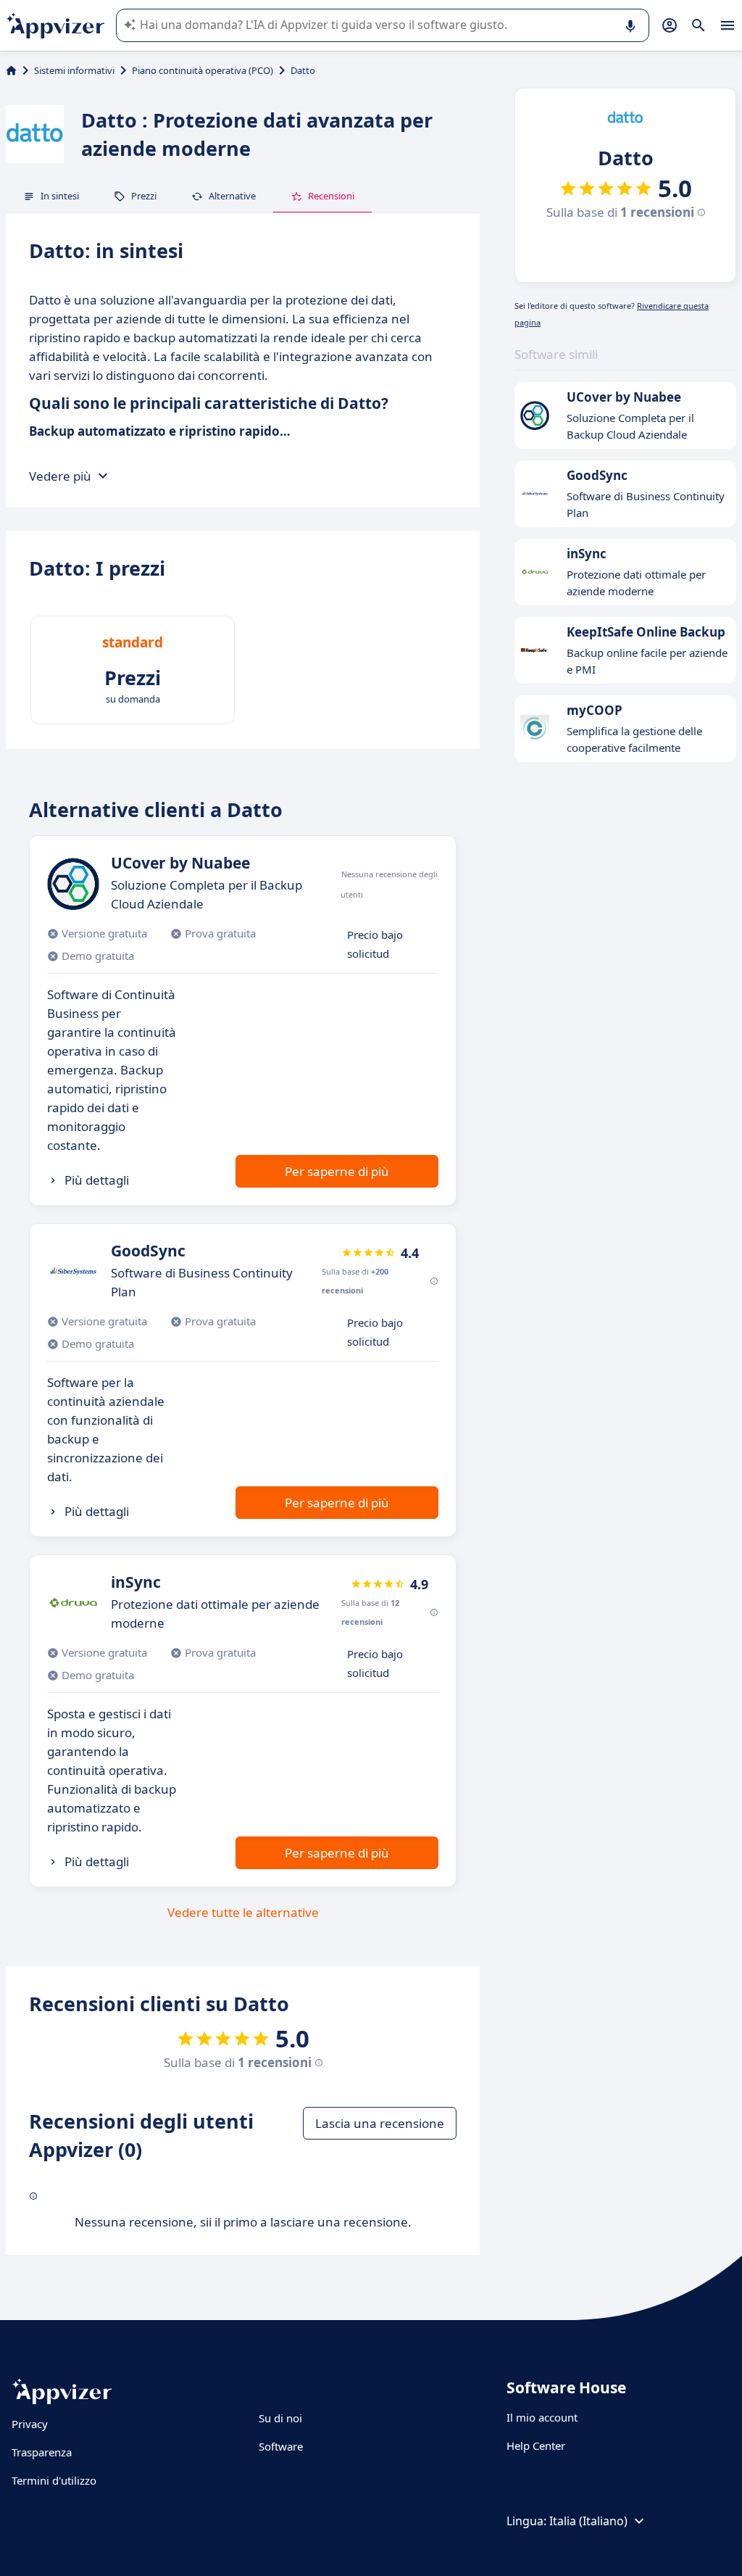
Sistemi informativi (74, 70)
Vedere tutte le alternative (243, 1912)
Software (281, 2446)
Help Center (536, 2445)
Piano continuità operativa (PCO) (203, 70)
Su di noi (280, 2418)
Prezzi (144, 196)
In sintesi (60, 196)
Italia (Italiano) (588, 2521)
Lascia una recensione (380, 2123)
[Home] (11, 70)
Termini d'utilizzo (54, 2480)
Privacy (30, 2424)
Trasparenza (42, 2452)
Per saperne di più (337, 1171)
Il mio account (542, 2417)
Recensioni (331, 196)
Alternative (232, 196)
